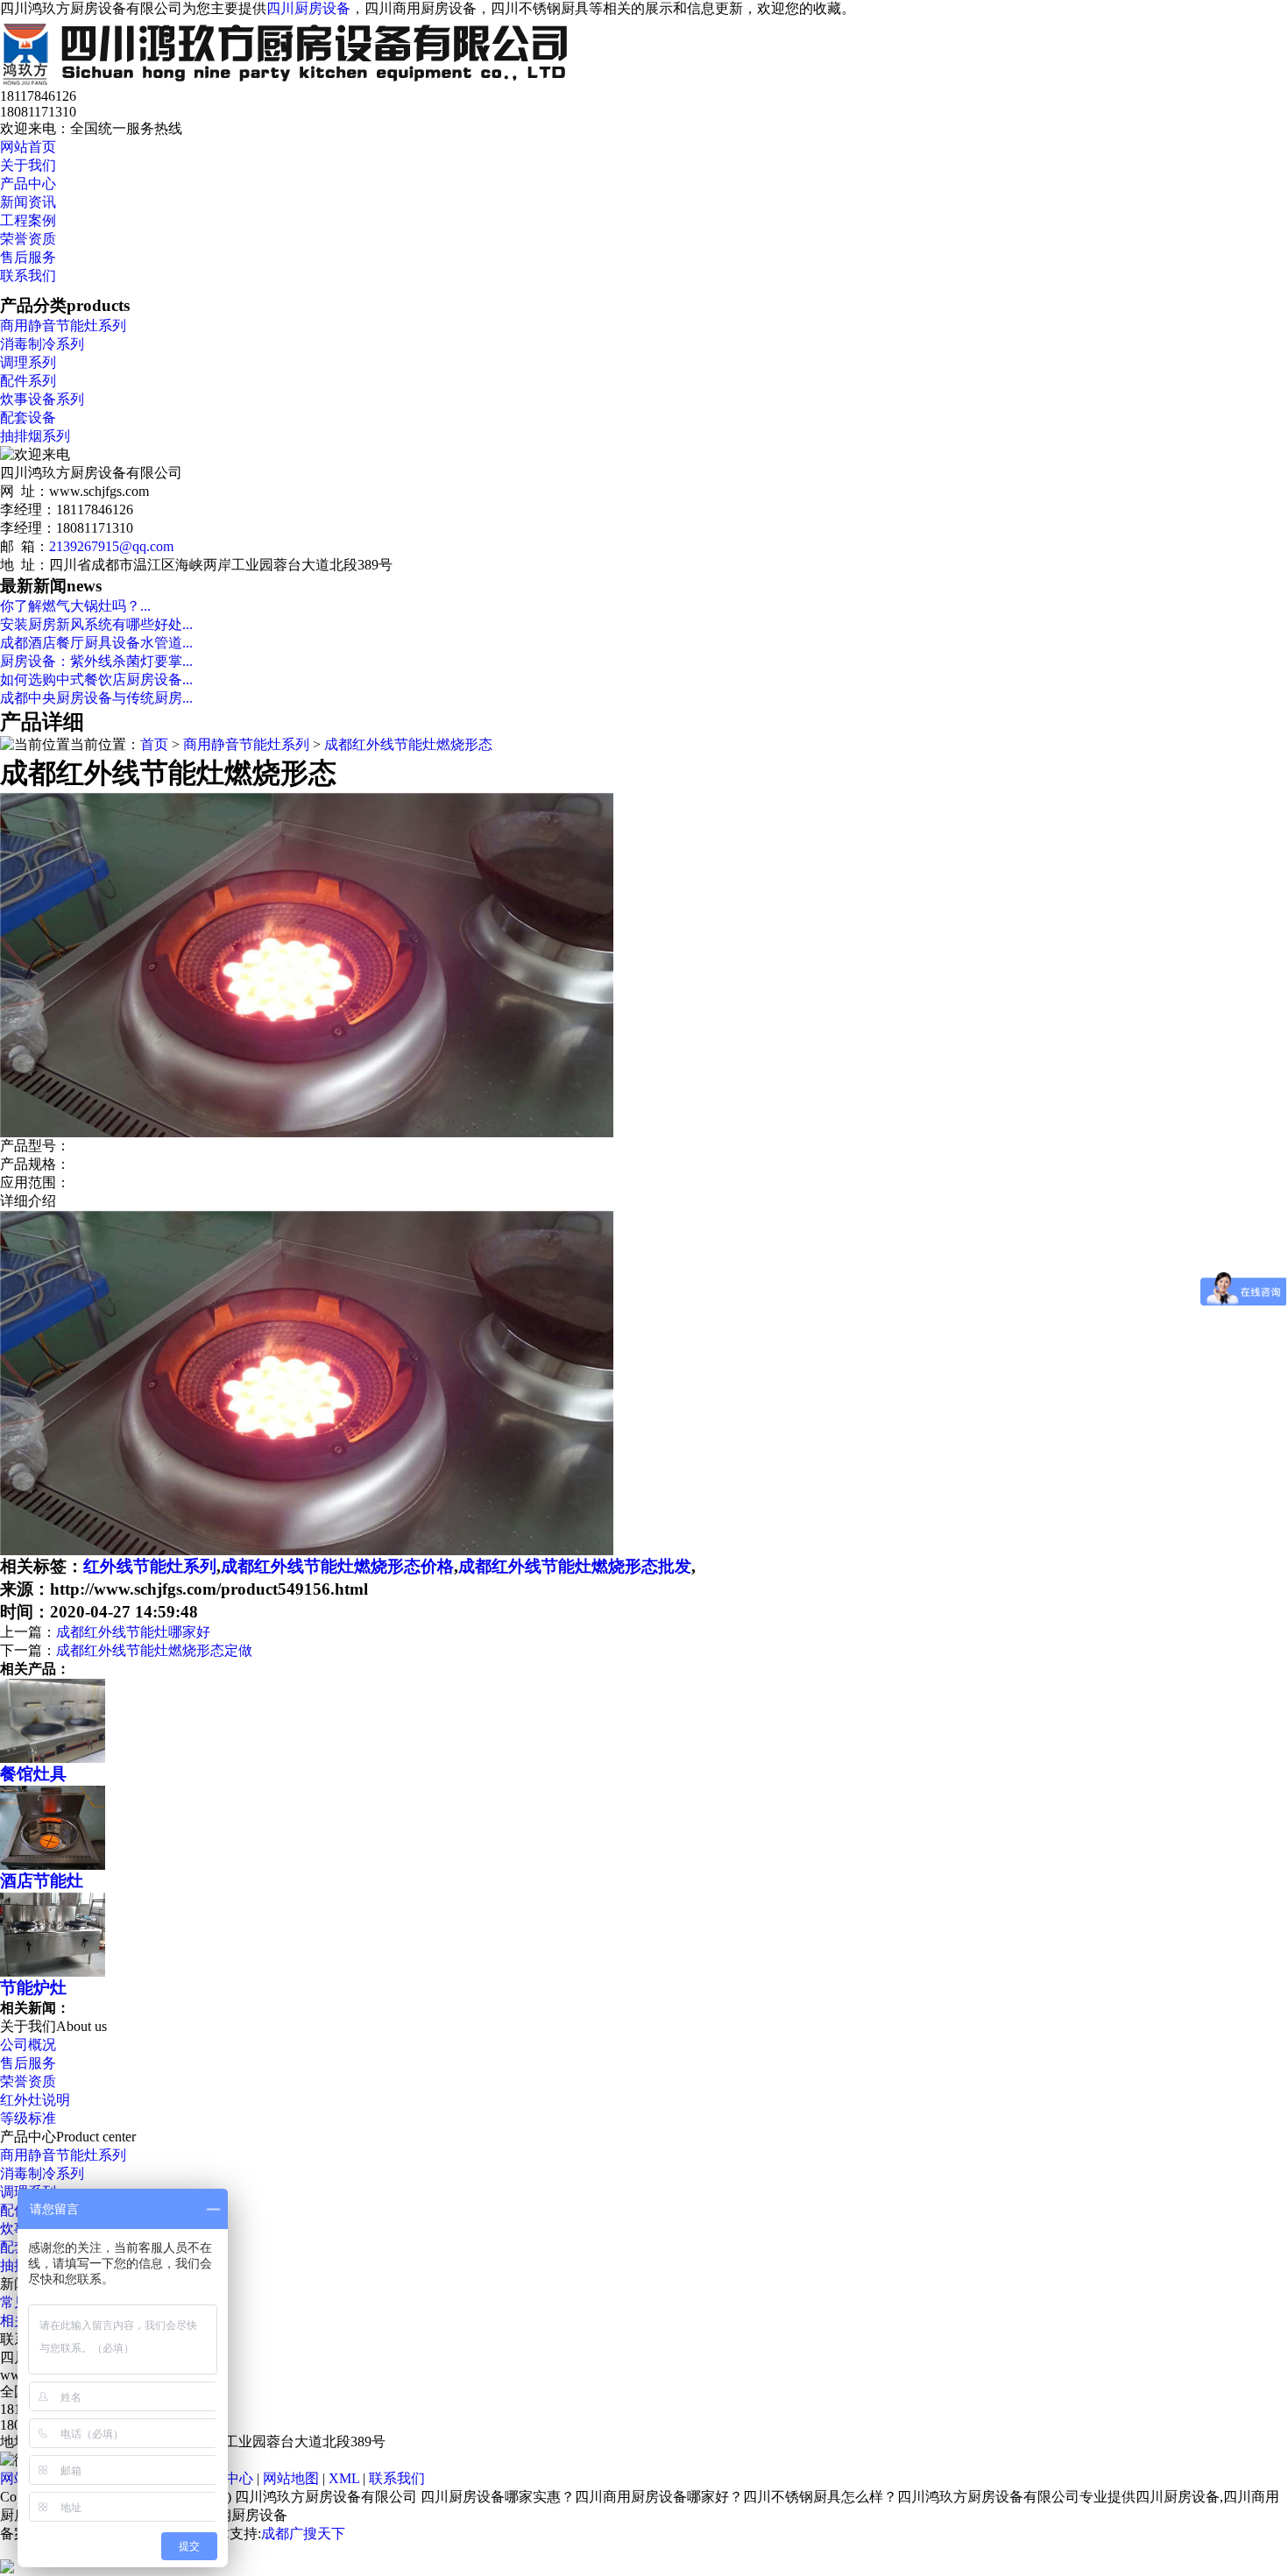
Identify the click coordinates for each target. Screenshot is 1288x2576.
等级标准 (28, 2118)
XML (344, 2478)
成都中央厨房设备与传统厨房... (96, 698)
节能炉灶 (33, 1988)
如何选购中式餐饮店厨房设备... (96, 679)
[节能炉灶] (53, 1972)
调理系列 (28, 362)
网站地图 (291, 2478)
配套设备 (28, 418)
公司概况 (28, 2045)
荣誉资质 (28, 239)
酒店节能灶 (42, 1881)
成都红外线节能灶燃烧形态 (408, 744)
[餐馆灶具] (53, 1758)
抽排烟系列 (35, 436)
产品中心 (28, 184)
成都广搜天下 (303, 2534)
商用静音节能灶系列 (63, 326)
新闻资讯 (28, 202)
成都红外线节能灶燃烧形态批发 (575, 1566)
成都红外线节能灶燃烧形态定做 (154, 1650)
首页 (154, 744)
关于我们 (28, 165)
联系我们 (28, 276)
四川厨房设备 (308, 8)
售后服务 (28, 257)
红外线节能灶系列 (150, 1566)
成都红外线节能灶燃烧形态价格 (337, 1566)
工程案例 (28, 220)
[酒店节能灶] (53, 1865)
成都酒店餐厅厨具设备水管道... (96, 643)
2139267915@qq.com (111, 546)
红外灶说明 (35, 2100)
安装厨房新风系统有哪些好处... (96, 624)
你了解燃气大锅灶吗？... (75, 606)
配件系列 (28, 381)
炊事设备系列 (42, 399)
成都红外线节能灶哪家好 (133, 1632)
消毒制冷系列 (42, 344)
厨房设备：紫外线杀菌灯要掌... (96, 661)
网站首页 (28, 147)
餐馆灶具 (33, 1774)
